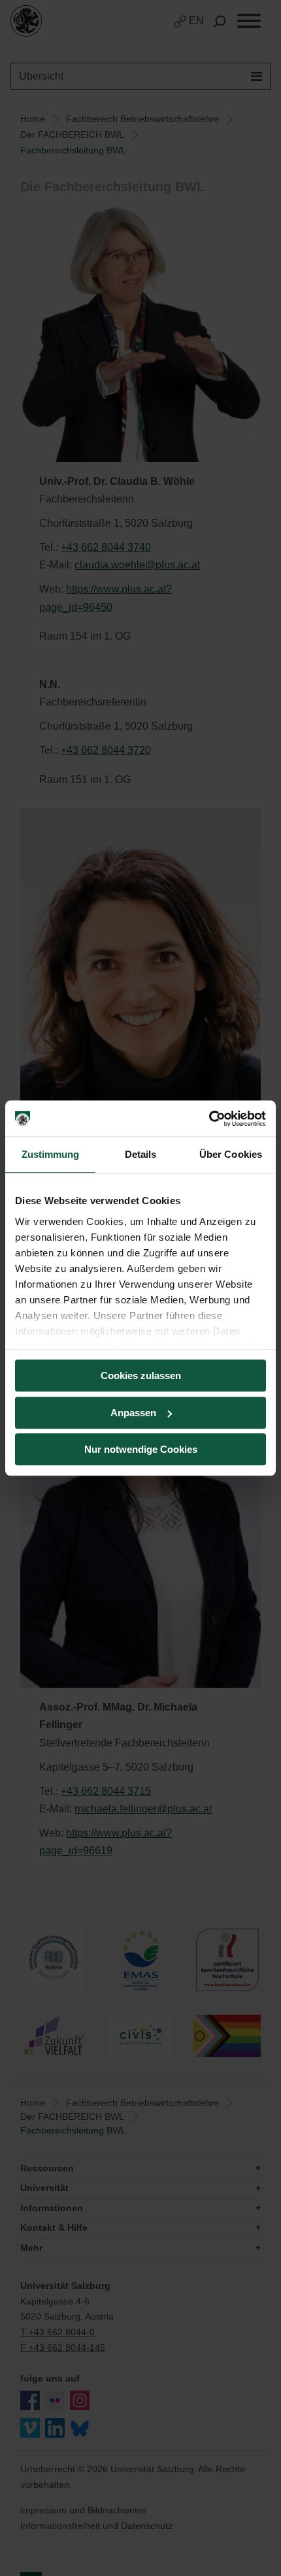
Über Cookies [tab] (231, 1154)
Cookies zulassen (141, 1375)
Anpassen (133, 1413)
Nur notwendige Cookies (141, 1449)
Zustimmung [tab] (51, 1154)
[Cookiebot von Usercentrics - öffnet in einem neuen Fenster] (209, 1119)
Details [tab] (141, 1154)
